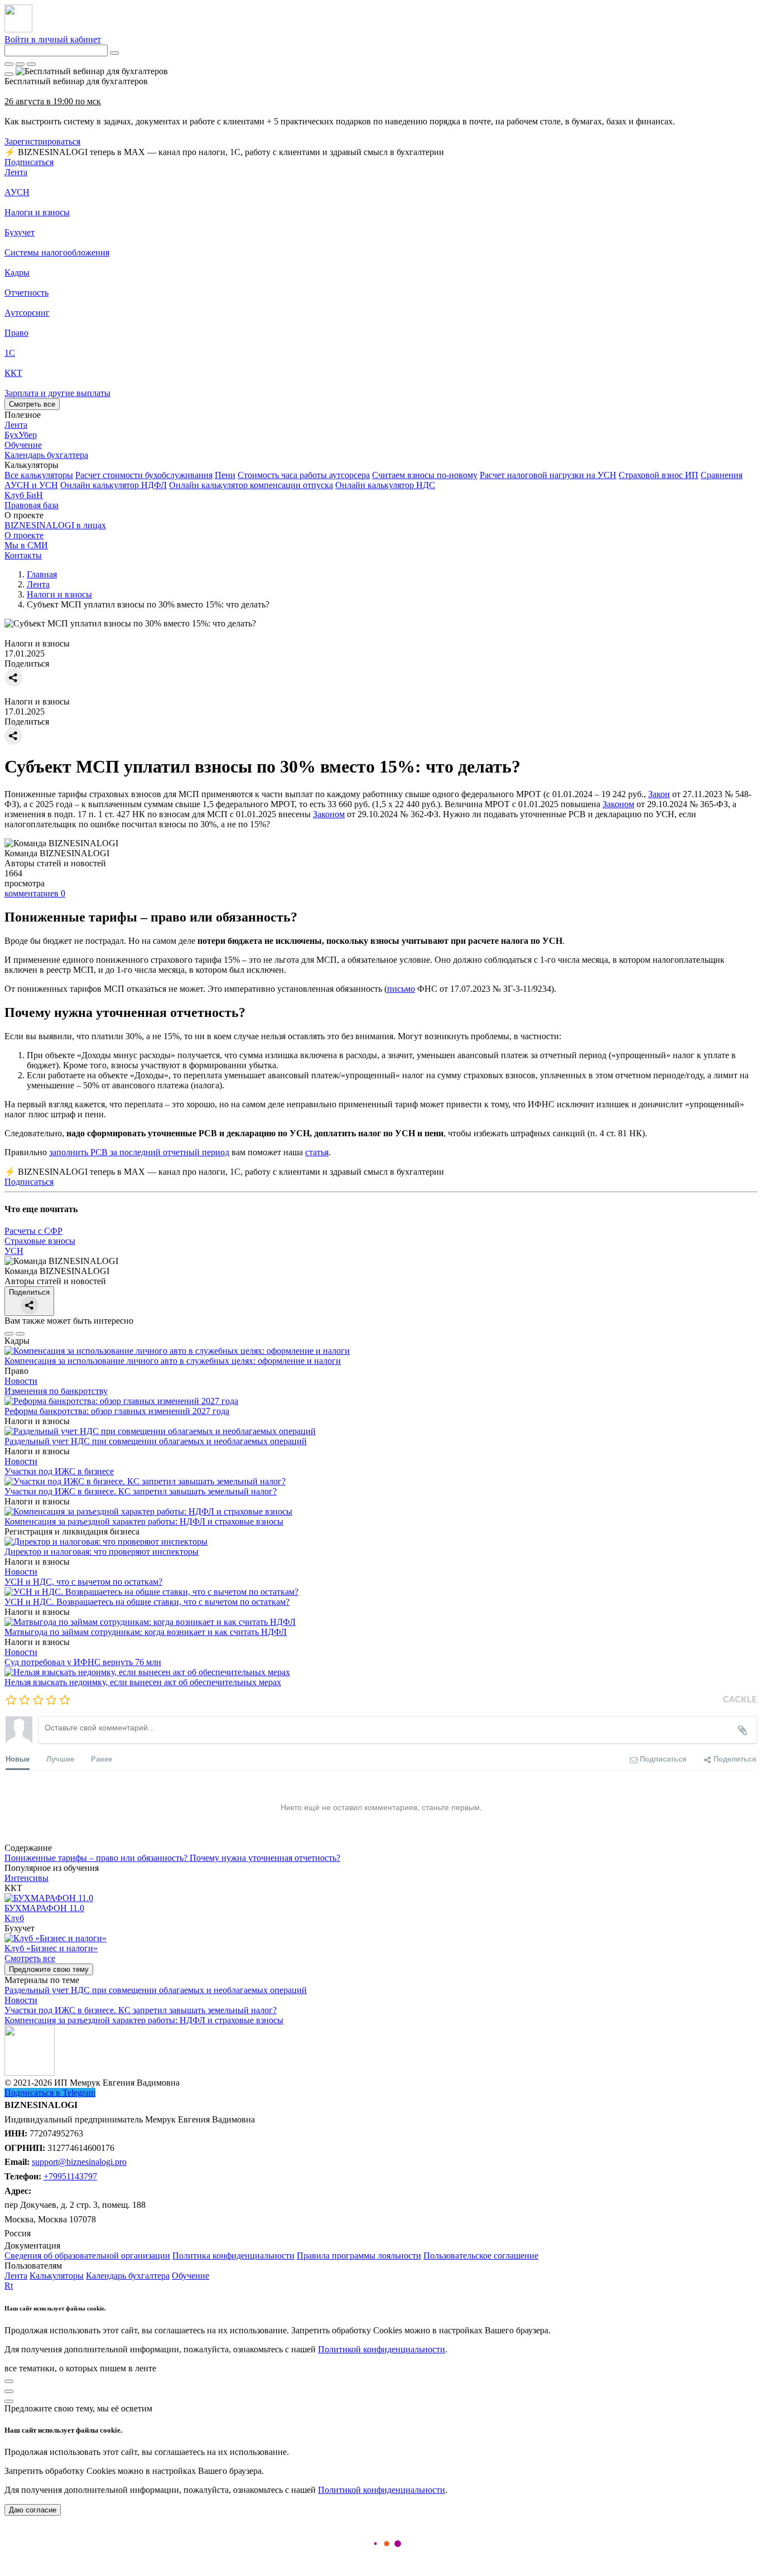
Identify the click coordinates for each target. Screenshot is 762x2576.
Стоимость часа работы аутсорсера (304, 475)
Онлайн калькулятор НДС (385, 485)
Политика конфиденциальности (233, 2256)
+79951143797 (70, 2176)
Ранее (102, 1759)
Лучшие (60, 1759)
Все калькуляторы (39, 475)
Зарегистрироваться (42, 141)
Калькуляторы (57, 2276)
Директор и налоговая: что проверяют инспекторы (102, 1552)
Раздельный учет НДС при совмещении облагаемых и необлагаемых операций (156, 1441)
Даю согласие (33, 2510)
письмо (401, 989)
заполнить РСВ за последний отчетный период (139, 1152)
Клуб (14, 1918)
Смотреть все (32, 404)
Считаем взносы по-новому (425, 475)
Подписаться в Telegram (50, 2093)
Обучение (191, 2276)
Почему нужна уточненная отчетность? (265, 1858)
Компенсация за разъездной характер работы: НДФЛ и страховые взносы (144, 1521)
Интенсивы (26, 1878)
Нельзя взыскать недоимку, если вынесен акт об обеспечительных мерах (143, 1682)
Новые (18, 1759)
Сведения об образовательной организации (87, 2256)
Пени (225, 475)
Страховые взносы (40, 1241)
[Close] (20, 64)
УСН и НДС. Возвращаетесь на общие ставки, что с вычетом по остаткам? (147, 1602)
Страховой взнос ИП (659, 475)
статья (317, 1152)
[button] (381, 465)
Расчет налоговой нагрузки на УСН (548, 475)
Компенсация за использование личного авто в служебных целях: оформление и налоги (173, 1361)
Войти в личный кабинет (53, 39)
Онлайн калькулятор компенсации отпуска (251, 485)
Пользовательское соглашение (481, 2256)
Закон (659, 794)
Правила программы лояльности (359, 2256)
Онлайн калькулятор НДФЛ (114, 485)
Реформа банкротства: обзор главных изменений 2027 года (117, 1411)
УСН (14, 1251)
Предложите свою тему (49, 1969)
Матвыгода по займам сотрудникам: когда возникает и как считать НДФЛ (146, 1632)
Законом (618, 804)
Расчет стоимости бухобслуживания (144, 475)
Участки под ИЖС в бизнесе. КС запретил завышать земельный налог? (141, 1491)
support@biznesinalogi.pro (79, 2162)
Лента (16, 172)
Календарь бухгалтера (128, 2276)
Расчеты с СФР (33, 1231)
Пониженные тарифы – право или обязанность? (97, 1858)
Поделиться (29, 1292)
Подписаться (29, 162)
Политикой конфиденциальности (382, 2349)
